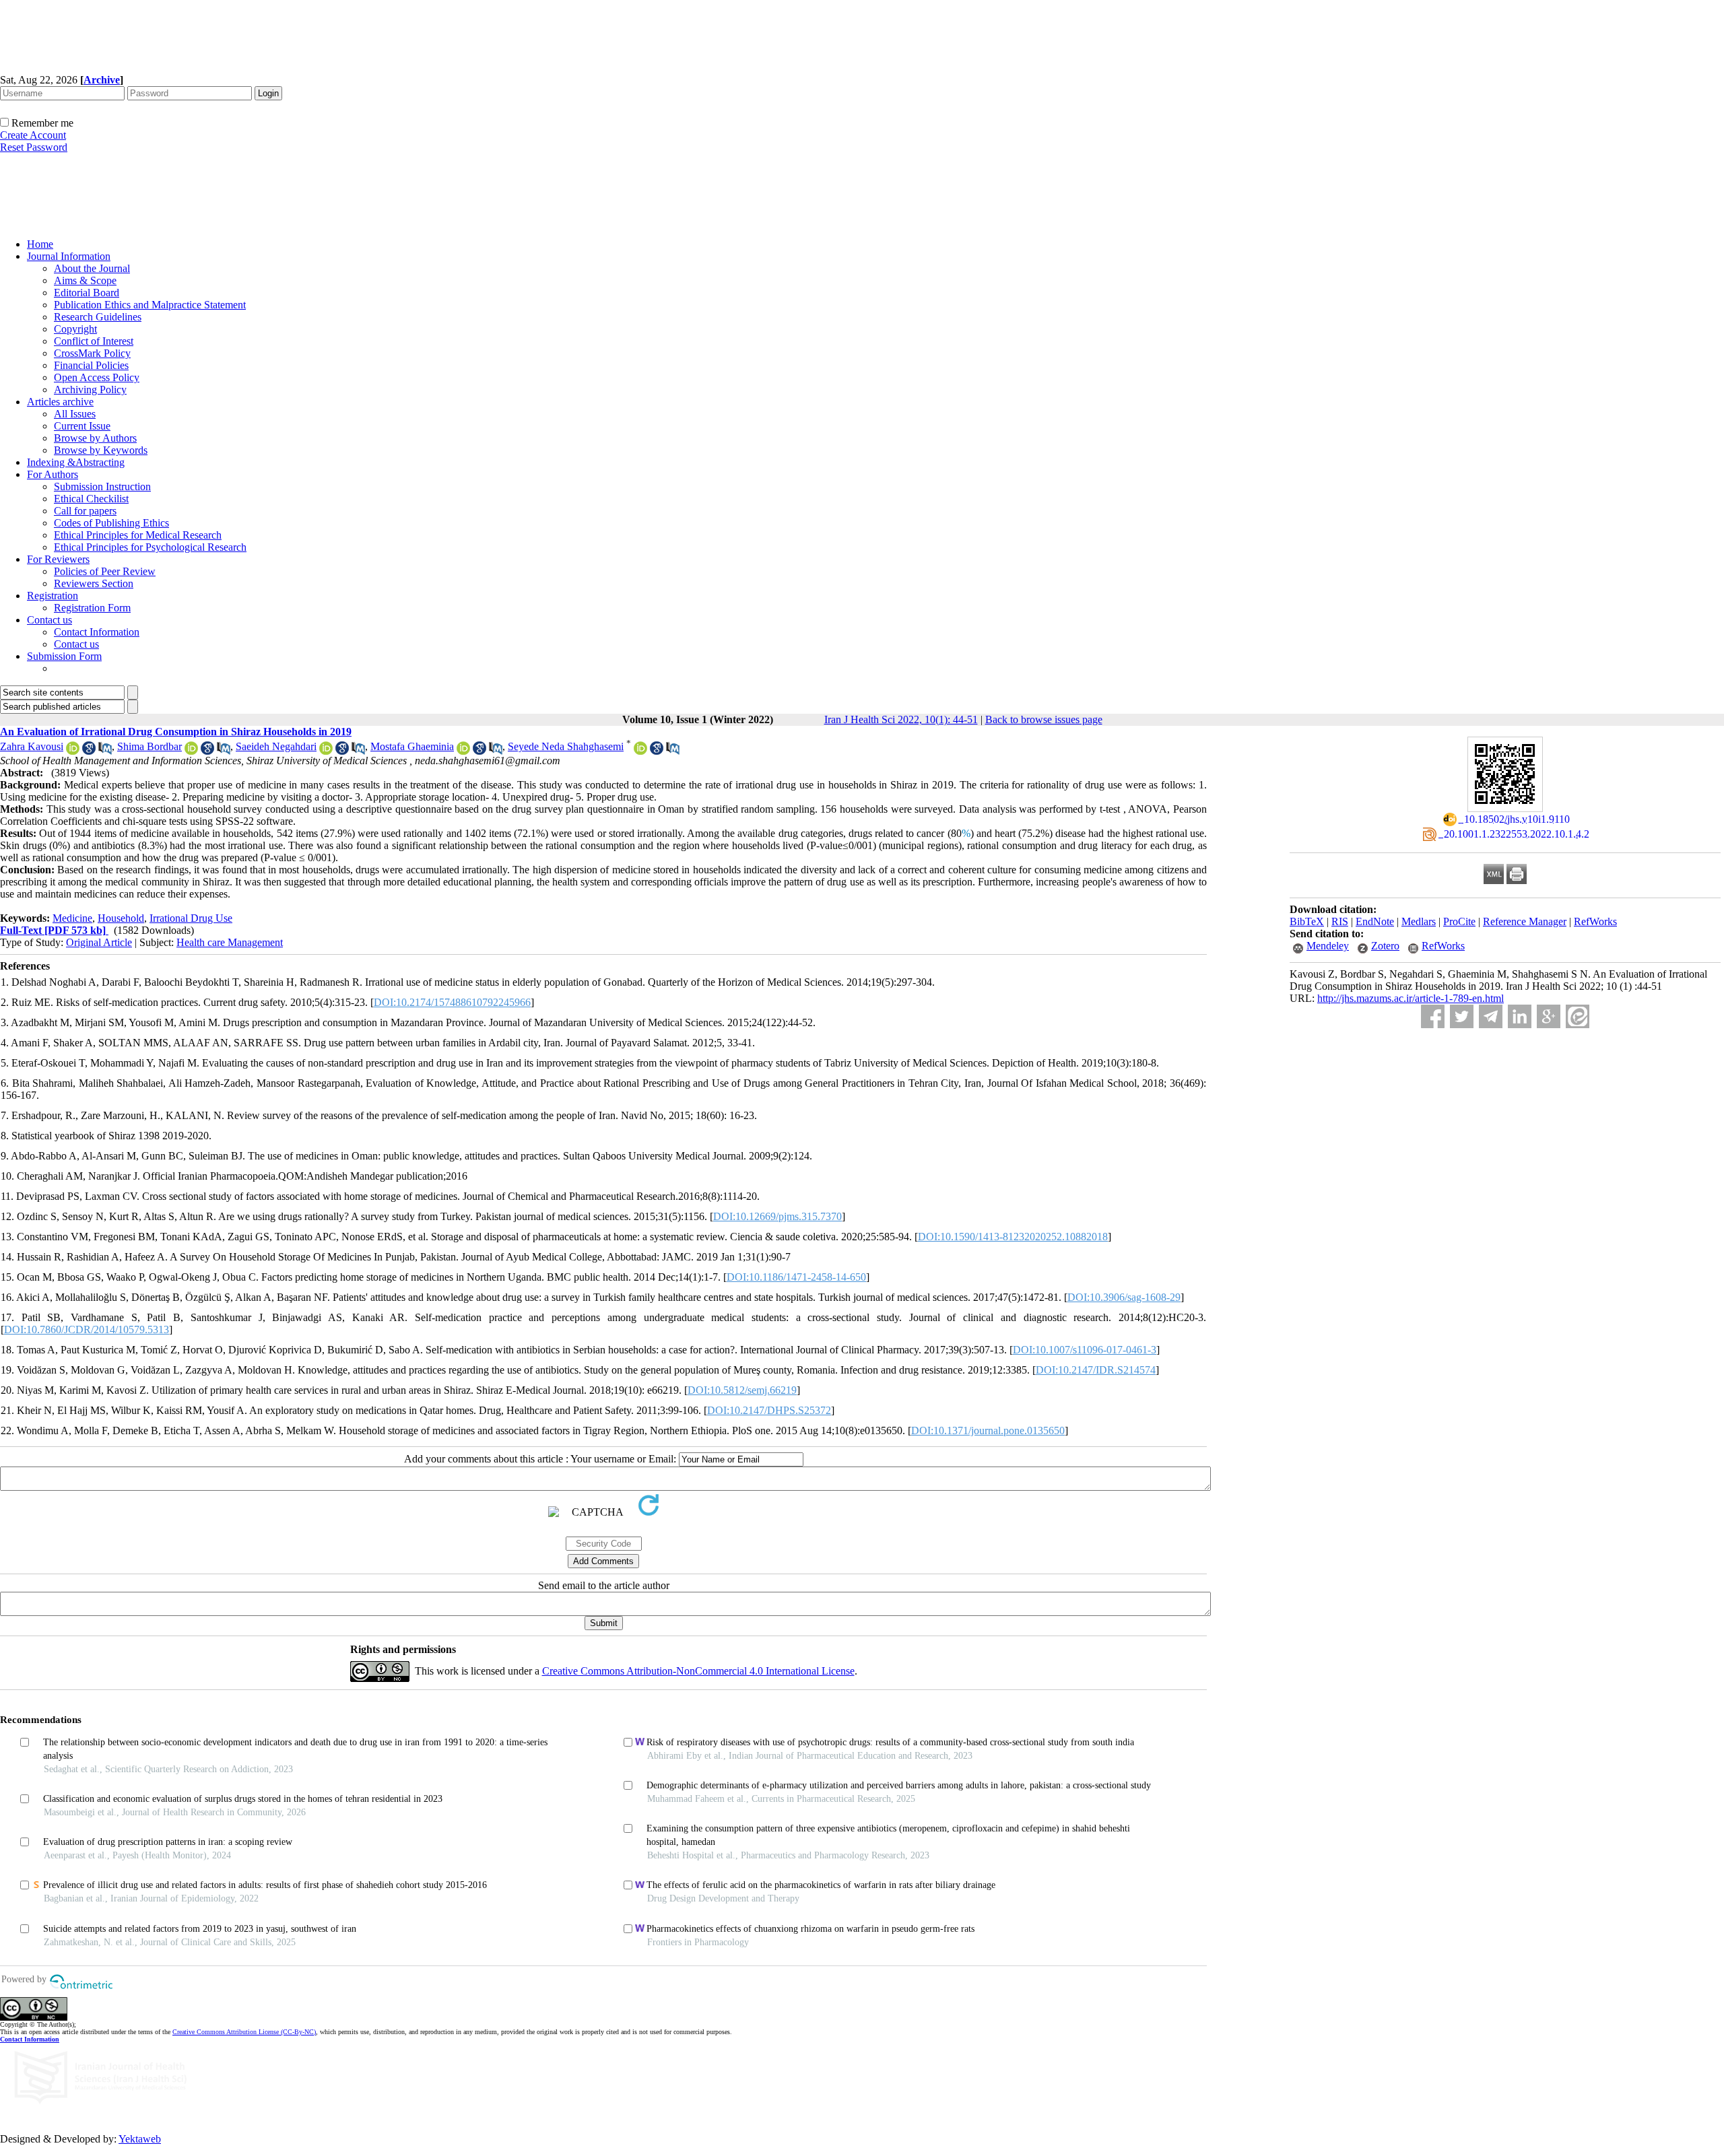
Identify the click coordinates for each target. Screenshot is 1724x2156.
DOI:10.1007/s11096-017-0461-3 (1085, 1350)
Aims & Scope (85, 280)
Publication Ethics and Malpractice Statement (150, 305)
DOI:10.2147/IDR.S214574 (1096, 1370)
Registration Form (92, 608)
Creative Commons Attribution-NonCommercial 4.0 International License (698, 1671)
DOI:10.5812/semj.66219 (742, 1390)
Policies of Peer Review (105, 571)
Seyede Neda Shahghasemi (566, 746)
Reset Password (34, 147)
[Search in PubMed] (105, 751)
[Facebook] (1433, 1016)
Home (40, 244)
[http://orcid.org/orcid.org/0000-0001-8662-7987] (73, 751)
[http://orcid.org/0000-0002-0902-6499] (191, 751)
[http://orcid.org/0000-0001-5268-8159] (640, 751)
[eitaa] (1578, 1016)
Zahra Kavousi (32, 746)
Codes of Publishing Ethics (111, 523)
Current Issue (82, 426)
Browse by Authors (95, 438)
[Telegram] (1491, 1016)
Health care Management (230, 942)
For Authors (53, 474)
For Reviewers (58, 559)
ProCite (1459, 921)
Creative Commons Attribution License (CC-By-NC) (244, 2032)
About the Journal (92, 268)
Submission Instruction (102, 486)
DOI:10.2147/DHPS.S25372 (769, 1410)
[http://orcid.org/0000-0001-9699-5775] (463, 751)
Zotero (1385, 946)
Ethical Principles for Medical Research (138, 535)
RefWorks (1595, 921)
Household (121, 918)
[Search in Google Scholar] (89, 751)
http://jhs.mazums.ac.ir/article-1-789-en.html (1411, 998)
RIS (1340, 921)
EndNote (1375, 921)
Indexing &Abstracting (76, 462)
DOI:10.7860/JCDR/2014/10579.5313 (87, 1329)
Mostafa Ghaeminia (412, 746)
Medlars (1419, 921)
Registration (53, 596)
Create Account (33, 135)
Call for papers (85, 511)
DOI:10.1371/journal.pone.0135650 (988, 1430)
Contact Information (97, 632)
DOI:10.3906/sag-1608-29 (1124, 1297)
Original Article (99, 942)
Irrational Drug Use (191, 918)
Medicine (72, 918)
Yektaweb (140, 2139)
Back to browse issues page (1044, 719)
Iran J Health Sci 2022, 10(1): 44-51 (901, 719)
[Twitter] (1462, 1016)
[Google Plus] (1549, 1016)
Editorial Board (87, 293)
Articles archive (60, 402)
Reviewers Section (94, 583)
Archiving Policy (90, 390)
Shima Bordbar (150, 746)
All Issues (75, 414)
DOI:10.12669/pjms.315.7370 (777, 1216)
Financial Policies (91, 365)
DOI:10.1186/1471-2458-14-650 (796, 1277)
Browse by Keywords (101, 450)
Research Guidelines (98, 317)
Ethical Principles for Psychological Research (150, 547)
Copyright (75, 329)
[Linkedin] (1520, 1016)
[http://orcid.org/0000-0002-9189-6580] (326, 751)
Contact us (49, 620)
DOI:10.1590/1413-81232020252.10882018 (1013, 1237)
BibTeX (1307, 921)
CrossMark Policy (92, 353)
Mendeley (1328, 946)
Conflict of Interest (94, 341)
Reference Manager (1525, 921)
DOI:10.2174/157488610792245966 (452, 1002)
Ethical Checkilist (91, 499)
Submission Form (64, 656)
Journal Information (69, 256)
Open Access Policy (97, 377)
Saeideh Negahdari (276, 746)
